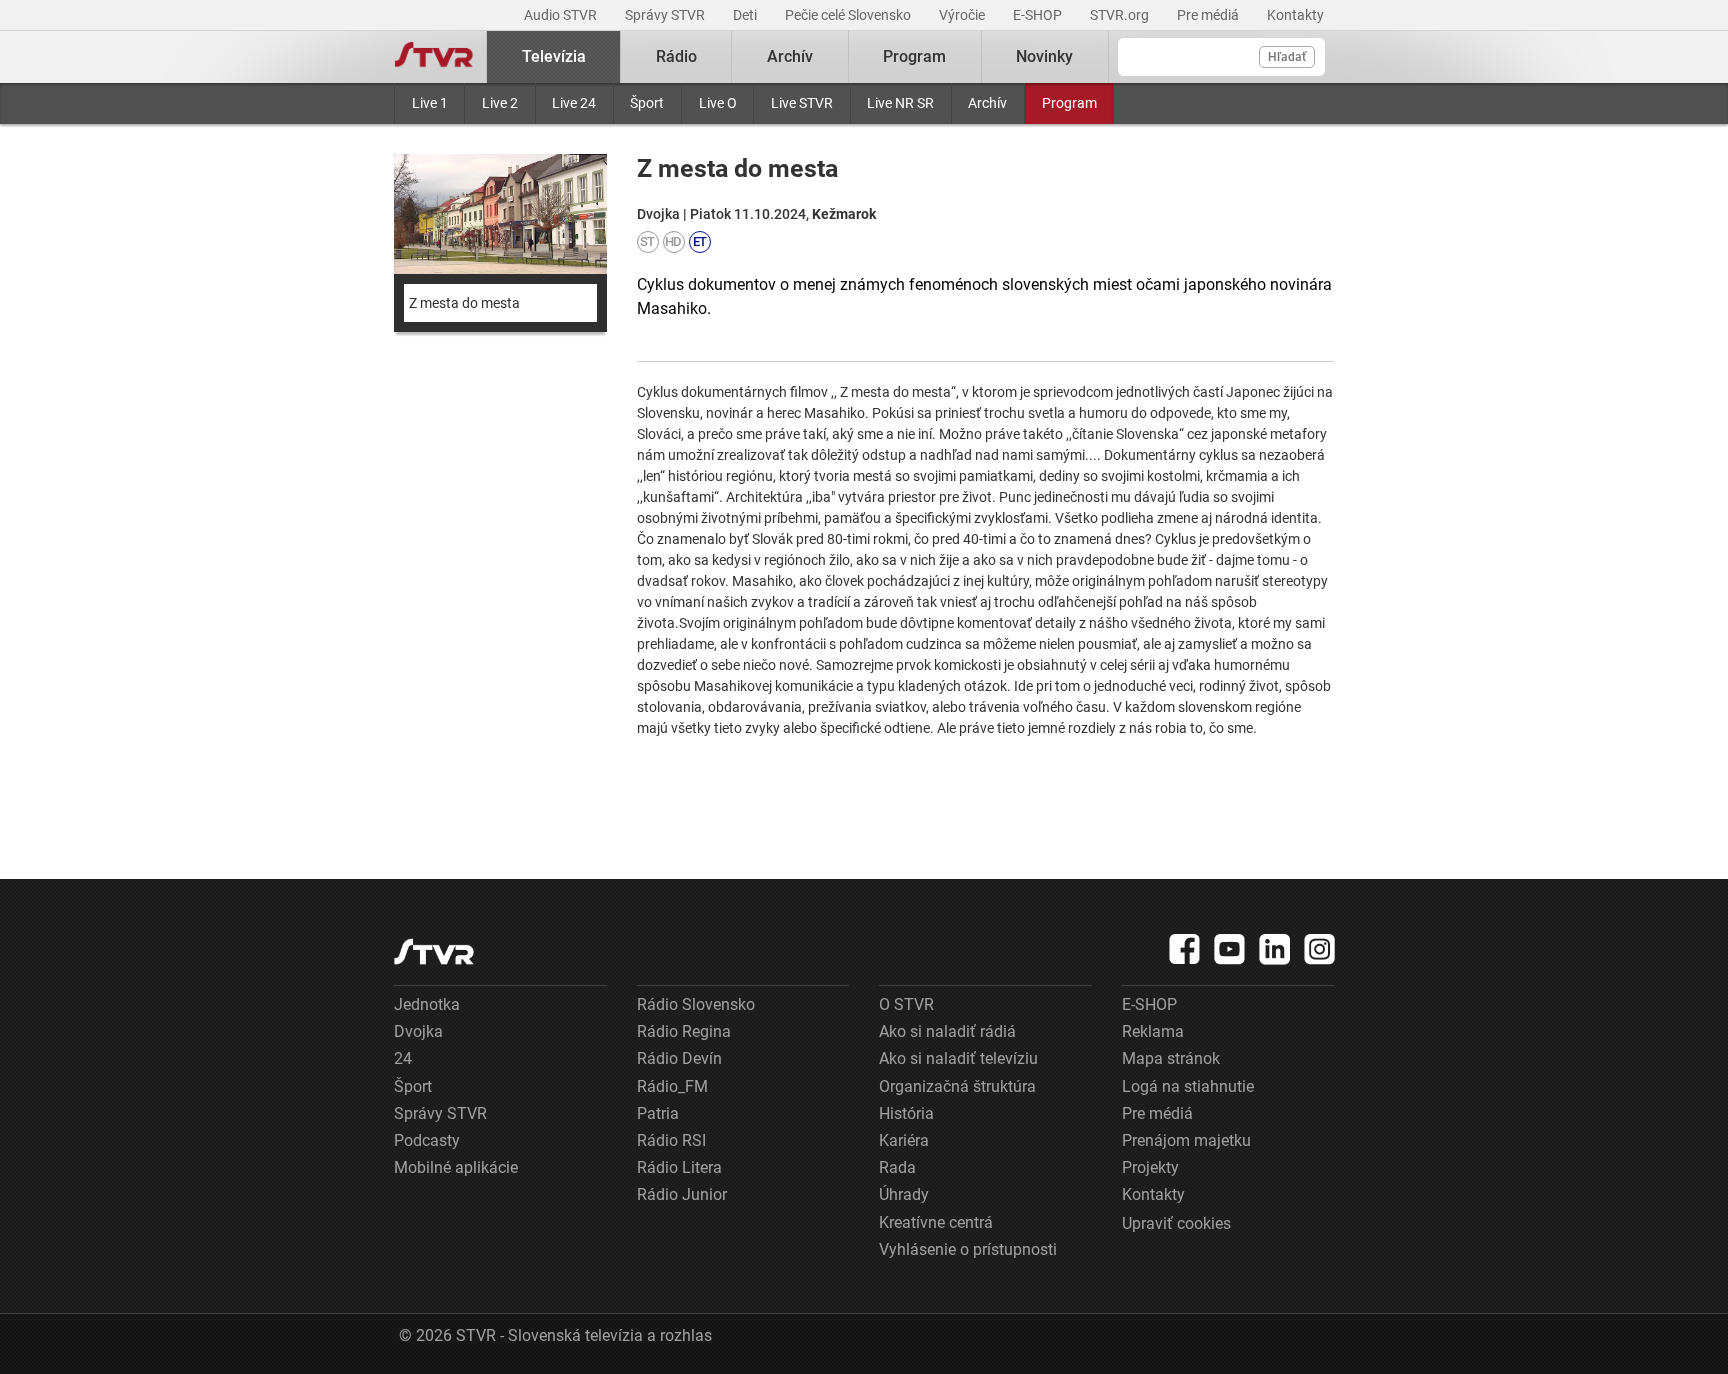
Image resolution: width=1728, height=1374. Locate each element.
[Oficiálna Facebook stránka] (1185, 949)
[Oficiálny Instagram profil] (1320, 949)
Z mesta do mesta (464, 303)
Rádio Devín (679, 1058)
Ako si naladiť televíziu (958, 1058)
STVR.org (1121, 15)
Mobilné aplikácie (456, 1167)
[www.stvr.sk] (434, 951)
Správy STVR (666, 15)
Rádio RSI (671, 1140)
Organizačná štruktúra (957, 1086)
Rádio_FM (672, 1086)
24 (403, 1058)
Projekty (1150, 1167)
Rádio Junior (682, 1194)
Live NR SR (900, 103)
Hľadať (1287, 57)
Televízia (554, 56)
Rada (897, 1167)
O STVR (906, 1004)
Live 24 (574, 103)
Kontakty (1295, 15)
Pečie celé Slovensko (849, 15)
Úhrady (904, 1194)
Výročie (963, 15)
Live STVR (802, 103)
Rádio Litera (679, 1167)
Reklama (1153, 1031)
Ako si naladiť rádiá (947, 1031)
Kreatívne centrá (936, 1222)
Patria (658, 1113)
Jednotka (427, 1004)
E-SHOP (1039, 15)
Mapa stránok (1171, 1058)
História (906, 1113)
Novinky (1044, 56)
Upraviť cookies (1176, 1223)
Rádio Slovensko (696, 1004)
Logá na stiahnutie (1188, 1086)
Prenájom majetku (1186, 1140)
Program (1069, 103)
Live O (718, 103)
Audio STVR (562, 15)
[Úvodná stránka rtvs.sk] (434, 57)
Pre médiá (1209, 15)
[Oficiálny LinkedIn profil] (1275, 949)
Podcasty (427, 1140)
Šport (647, 103)
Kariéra (904, 1140)
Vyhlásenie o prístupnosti (968, 1249)
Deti (746, 15)
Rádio (676, 56)
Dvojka (418, 1031)
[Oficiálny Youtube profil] (1230, 949)
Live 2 (500, 103)
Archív (987, 103)
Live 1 (430, 103)
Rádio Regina (684, 1031)
